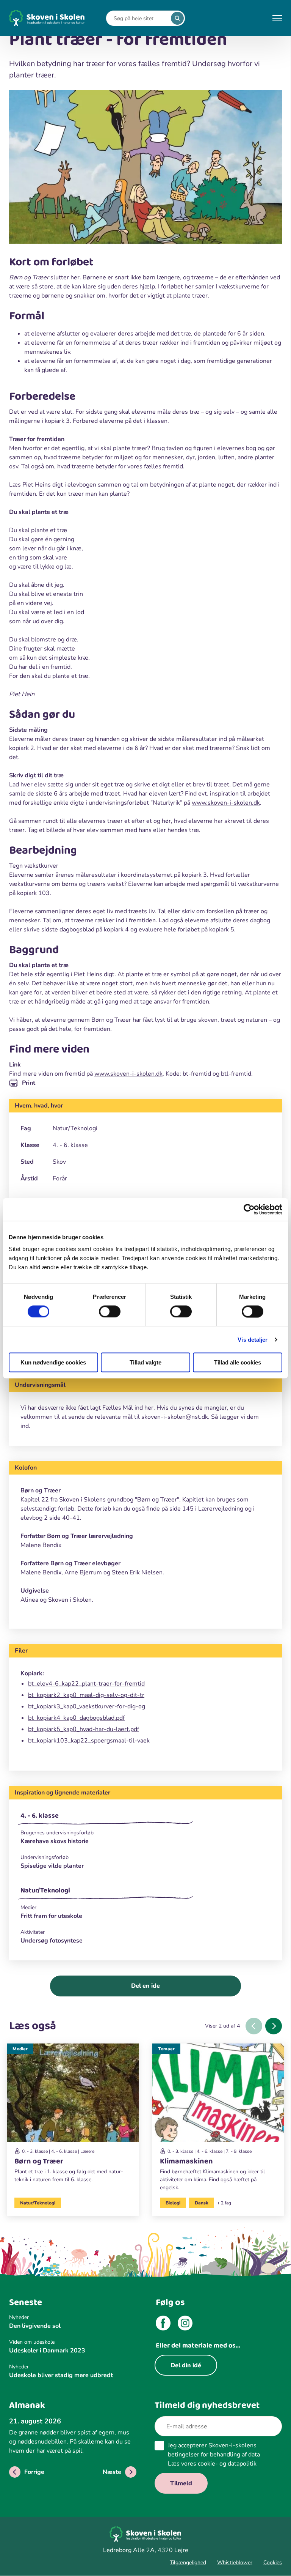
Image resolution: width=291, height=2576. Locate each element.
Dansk (202, 2203)
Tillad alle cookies (238, 1362)
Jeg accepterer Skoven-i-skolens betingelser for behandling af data (214, 2455)
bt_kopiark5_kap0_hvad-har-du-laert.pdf (84, 1729)
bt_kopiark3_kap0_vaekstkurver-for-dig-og (87, 1706)
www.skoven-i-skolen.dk (226, 803)
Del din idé (186, 2365)
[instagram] (185, 2324)
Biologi (173, 2203)
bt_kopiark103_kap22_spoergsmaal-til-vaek (89, 1741)
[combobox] (140, 18)
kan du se (118, 2442)
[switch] (110, 1311)
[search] (177, 18)
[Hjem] (47, 18)
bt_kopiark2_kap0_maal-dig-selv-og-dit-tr (86, 1695)
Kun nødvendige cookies (53, 1362)
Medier (20, 2049)
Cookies (273, 2563)
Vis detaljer (253, 1339)
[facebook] (163, 2324)
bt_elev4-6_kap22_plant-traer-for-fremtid (86, 1684)
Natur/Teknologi (45, 1891)
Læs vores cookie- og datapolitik (212, 2464)
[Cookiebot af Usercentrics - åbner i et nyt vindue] (249, 1209)
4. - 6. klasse (40, 1816)
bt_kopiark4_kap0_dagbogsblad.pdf (76, 1718)
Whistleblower (235, 2563)
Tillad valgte (145, 1362)
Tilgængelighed (188, 2563)
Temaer (166, 2049)
